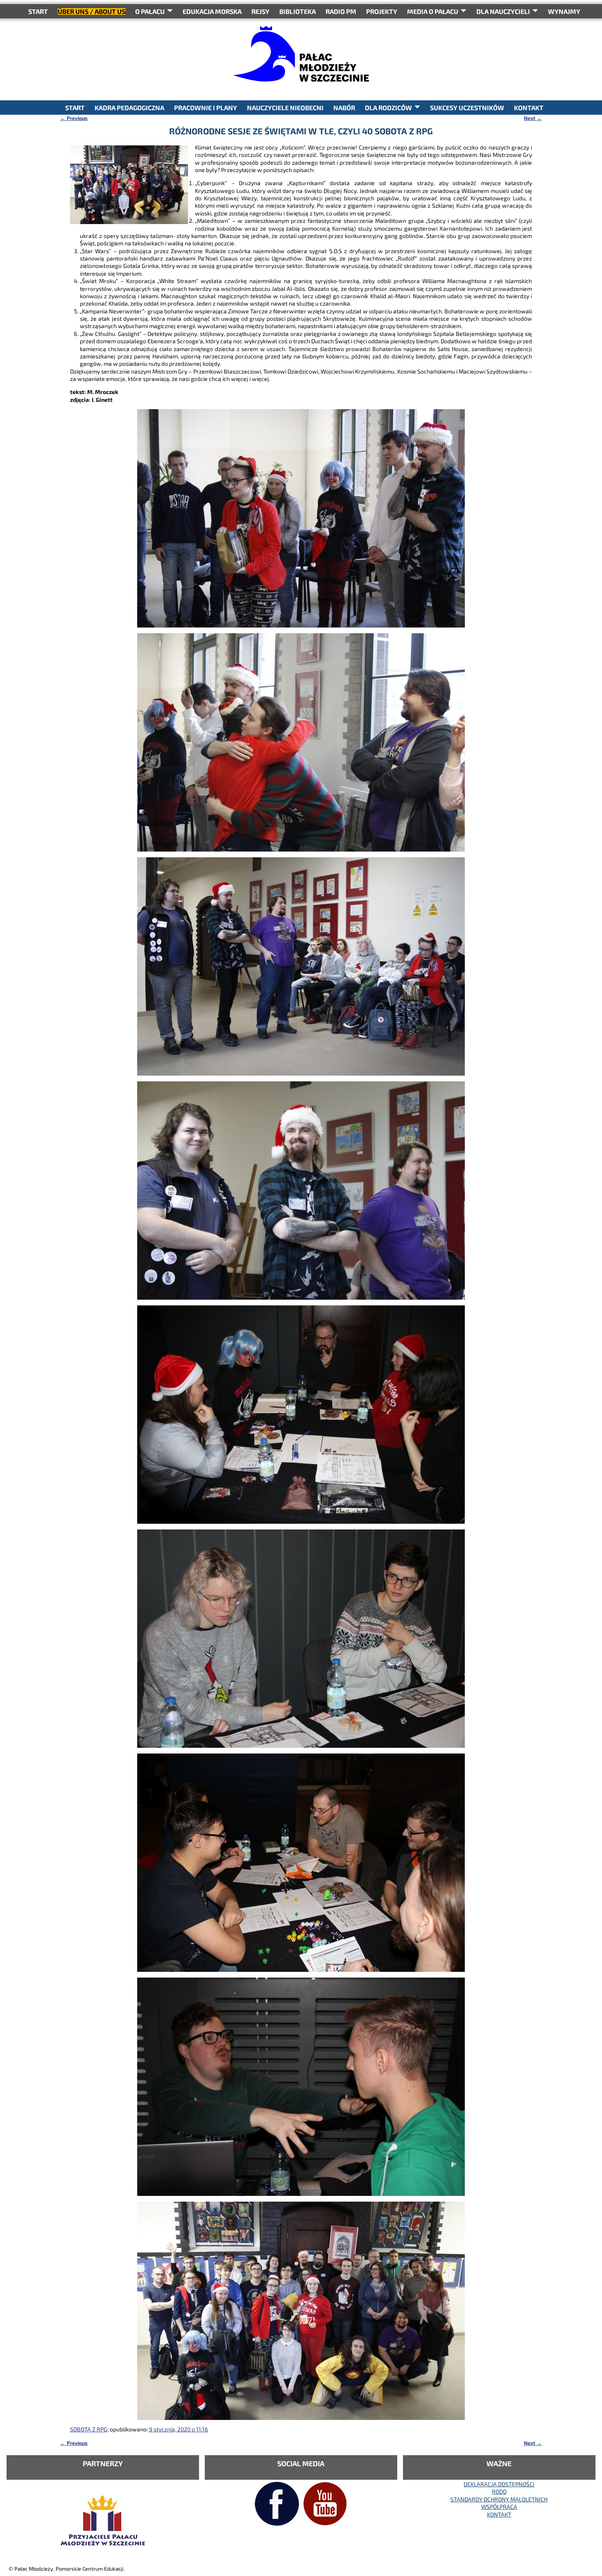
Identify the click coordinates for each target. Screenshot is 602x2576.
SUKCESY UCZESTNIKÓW (467, 108)
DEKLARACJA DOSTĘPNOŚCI (499, 2484)
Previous (74, 118)
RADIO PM (341, 11)
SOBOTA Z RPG (89, 2429)
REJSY (260, 11)
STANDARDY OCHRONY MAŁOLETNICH (499, 2499)
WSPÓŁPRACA (499, 2507)
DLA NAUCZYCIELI (503, 11)
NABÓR (344, 108)
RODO (499, 2491)
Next (533, 118)
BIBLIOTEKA (298, 11)
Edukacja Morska (212, 11)
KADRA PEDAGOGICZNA (129, 108)
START (38, 11)
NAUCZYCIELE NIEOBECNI (285, 108)
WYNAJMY (564, 11)
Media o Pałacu (433, 11)
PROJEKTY (382, 11)
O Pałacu (150, 11)
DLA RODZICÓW (388, 108)
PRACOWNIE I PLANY (206, 108)
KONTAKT (529, 108)
